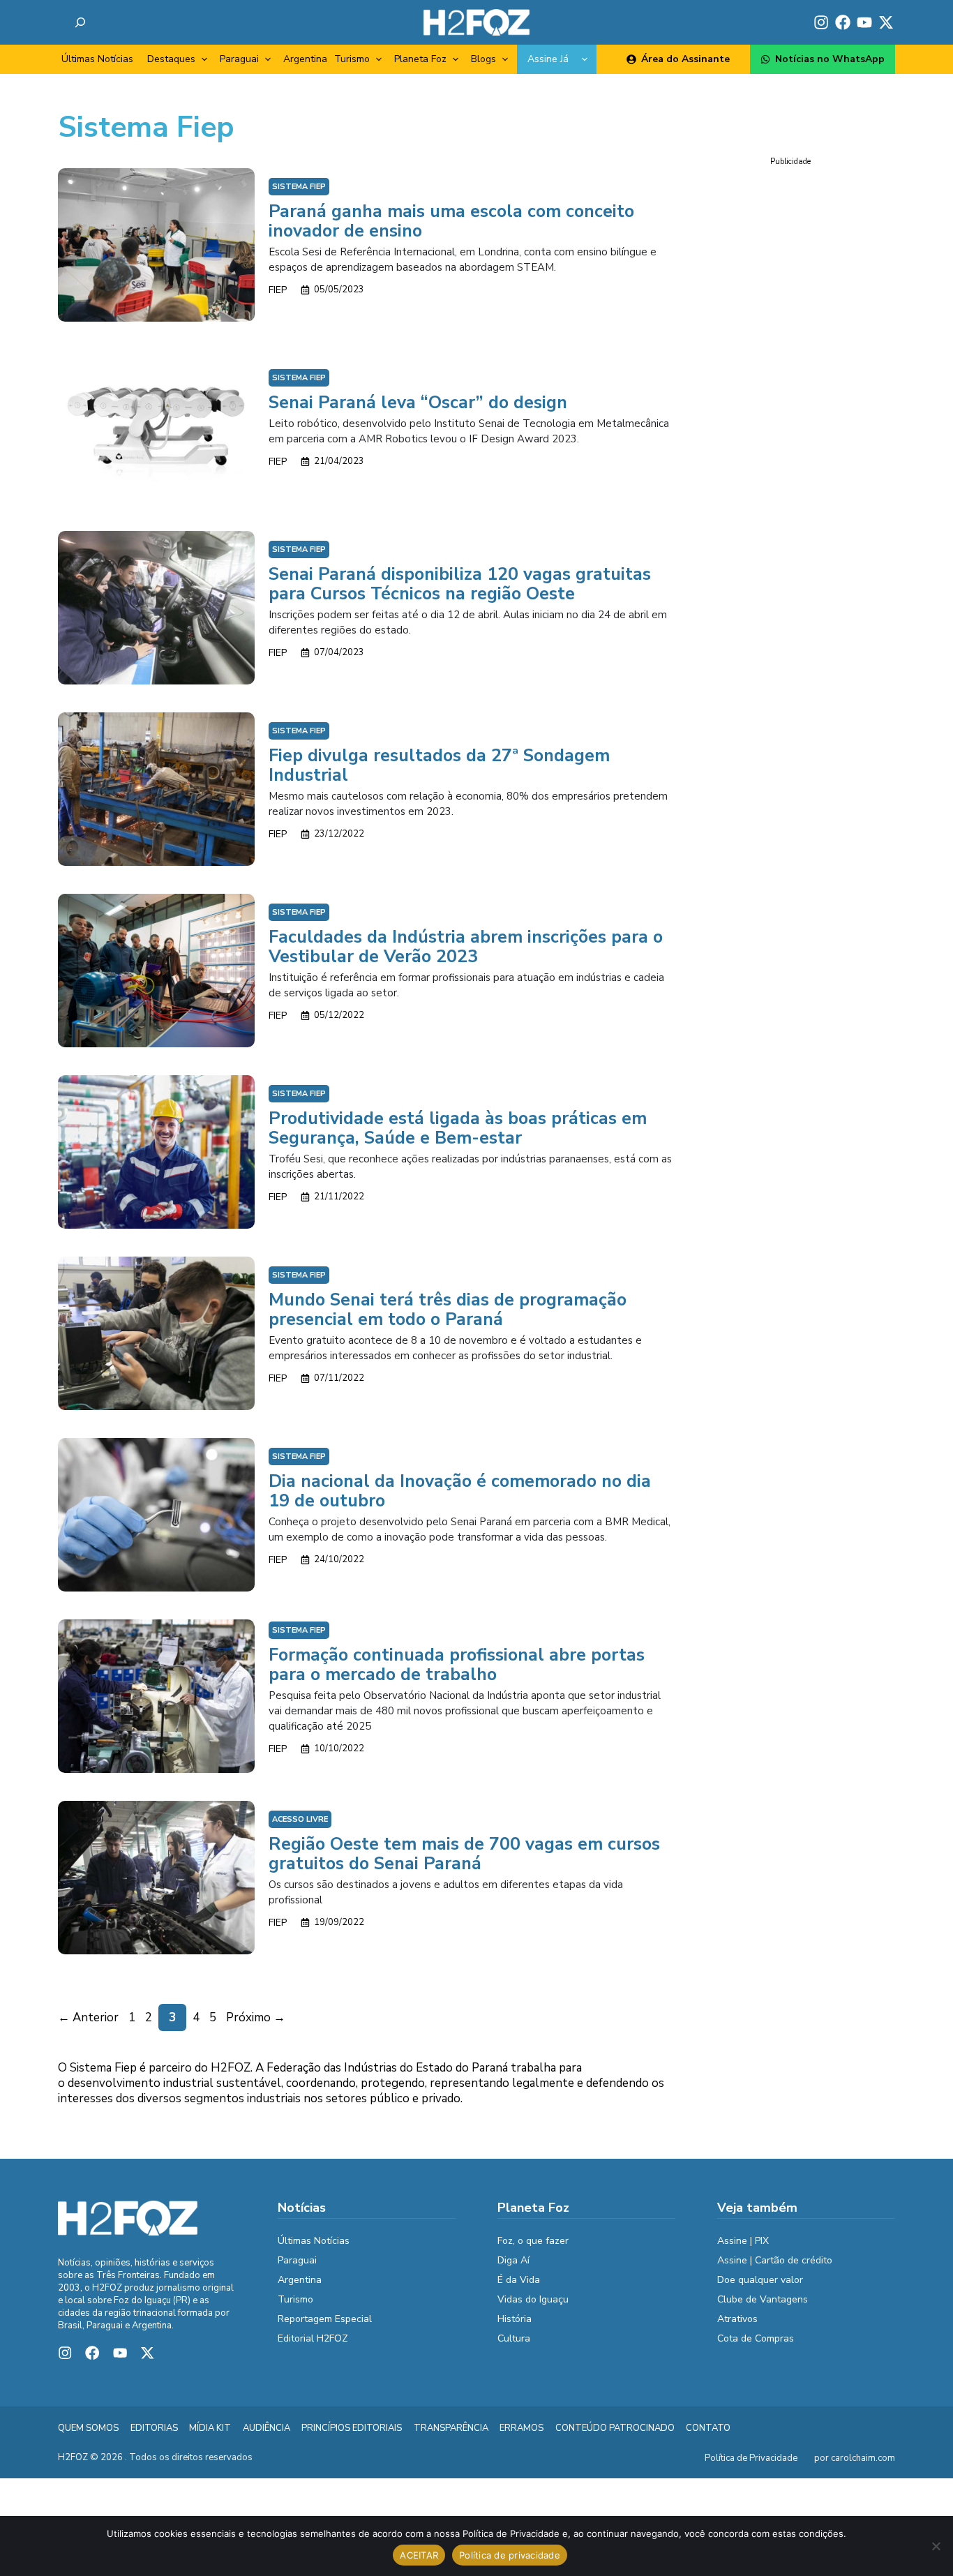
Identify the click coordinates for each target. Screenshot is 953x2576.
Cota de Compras (756, 2338)
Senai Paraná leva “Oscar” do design (418, 403)
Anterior (88, 2017)
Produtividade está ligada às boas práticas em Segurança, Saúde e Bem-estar (458, 1128)
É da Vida (519, 2280)
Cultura (514, 2338)
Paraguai (239, 59)
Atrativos (737, 2319)
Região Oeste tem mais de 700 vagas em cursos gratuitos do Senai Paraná (464, 1854)
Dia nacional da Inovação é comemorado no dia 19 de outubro (460, 1491)
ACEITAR (419, 2555)
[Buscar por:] (80, 22)
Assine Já (548, 59)
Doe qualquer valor (760, 2280)
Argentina (305, 59)
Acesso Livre (300, 1819)
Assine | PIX (743, 2241)
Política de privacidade (510, 2555)
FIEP (278, 290)
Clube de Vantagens (763, 2299)
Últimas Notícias (97, 59)
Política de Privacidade (751, 2458)
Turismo (352, 59)
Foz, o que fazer (533, 2241)
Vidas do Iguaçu (533, 2299)
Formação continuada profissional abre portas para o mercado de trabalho (457, 1665)
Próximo (256, 2017)
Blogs (483, 59)
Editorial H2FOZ (313, 2338)
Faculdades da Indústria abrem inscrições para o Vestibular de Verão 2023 (466, 947)
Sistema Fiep (299, 187)
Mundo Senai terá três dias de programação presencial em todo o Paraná (448, 1310)
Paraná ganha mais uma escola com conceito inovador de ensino (451, 221)
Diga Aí (513, 2260)
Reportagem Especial (325, 2319)
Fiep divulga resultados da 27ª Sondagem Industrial (439, 765)
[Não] (936, 2546)
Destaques (171, 59)
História (515, 2319)
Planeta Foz (420, 59)
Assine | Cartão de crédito (775, 2260)
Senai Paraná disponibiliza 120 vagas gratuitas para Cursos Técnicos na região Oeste (460, 584)
